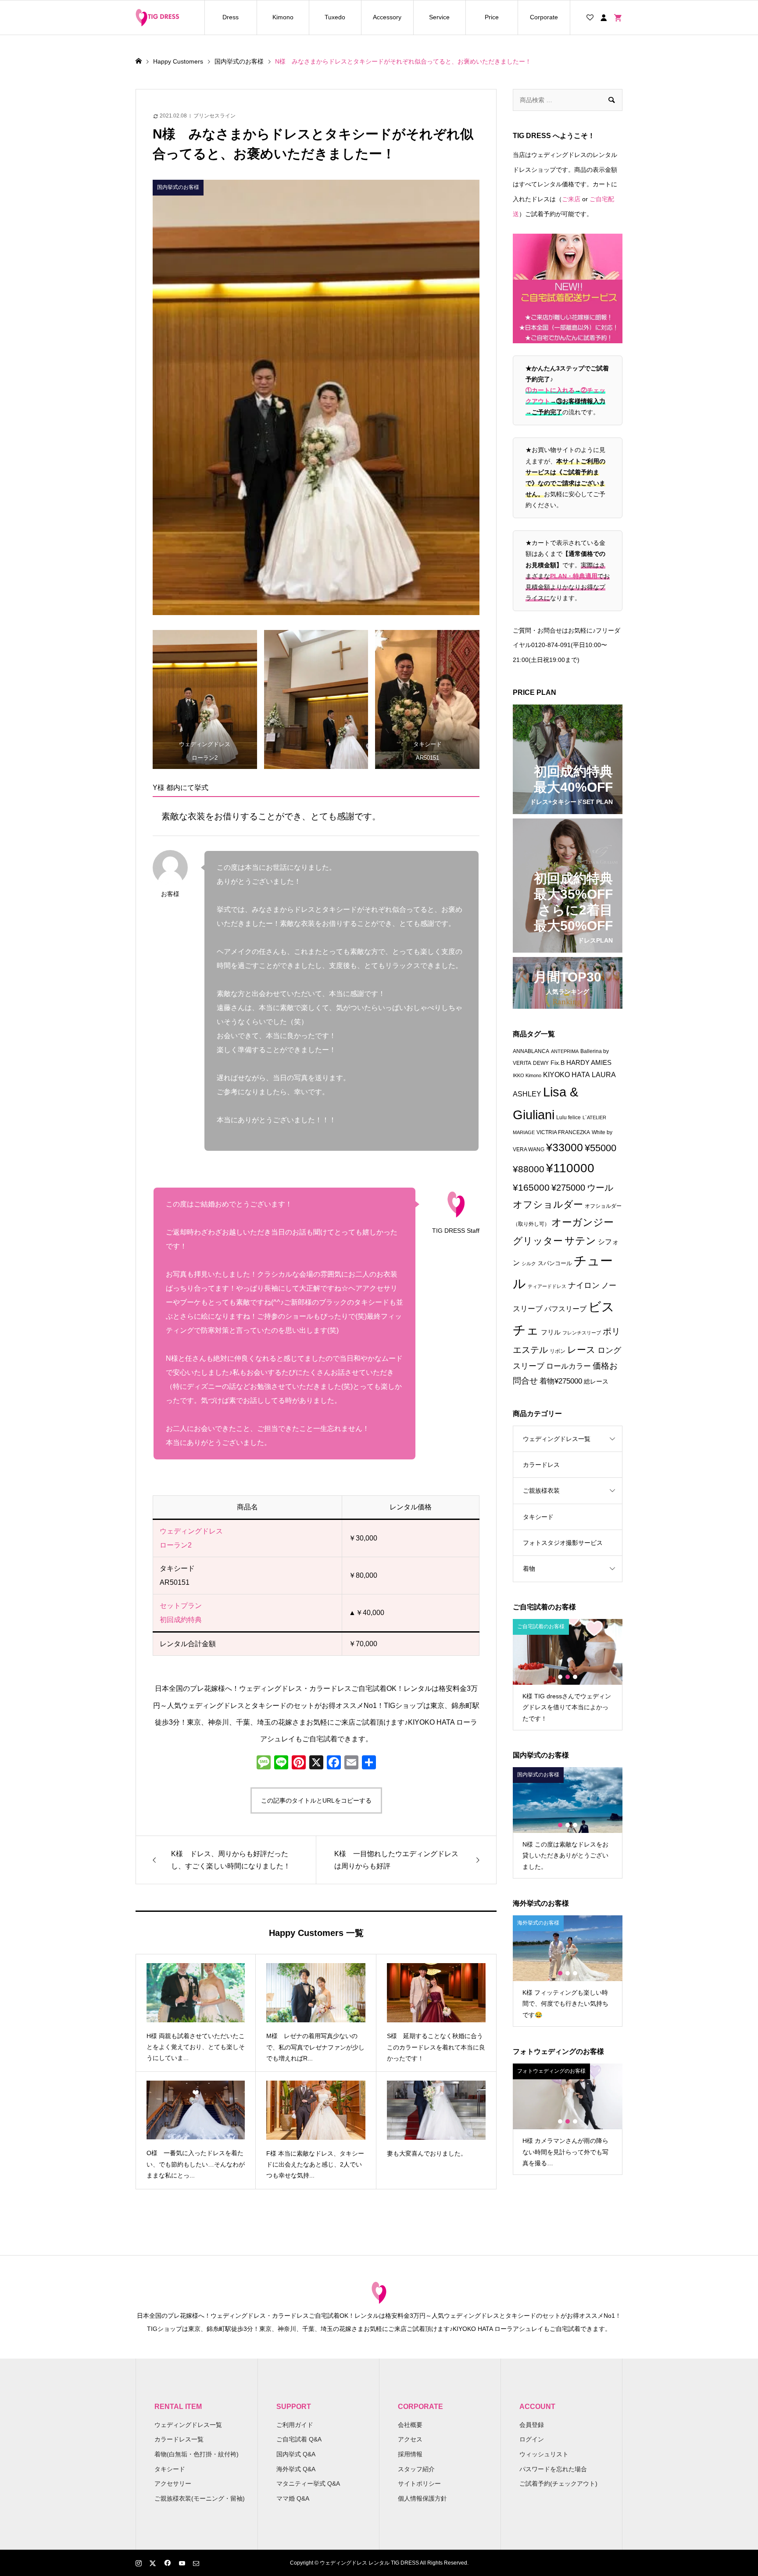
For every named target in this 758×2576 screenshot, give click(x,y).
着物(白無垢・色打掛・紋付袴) (197, 2454)
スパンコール (555, 1263)
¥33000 (565, 1147)
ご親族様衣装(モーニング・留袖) (200, 2498)
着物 (529, 1569)
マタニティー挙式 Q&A (308, 2483)
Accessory (387, 17)
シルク (529, 1263)
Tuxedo (335, 17)
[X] (316, 1763)
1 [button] (560, 1677)
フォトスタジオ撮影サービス (563, 1543)
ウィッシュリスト (544, 2454)
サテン (580, 1241)
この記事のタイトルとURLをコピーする (316, 1800)
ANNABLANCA (531, 1051)
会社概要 (410, 2425)
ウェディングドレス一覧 (557, 1439)
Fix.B (558, 1063)
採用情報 (410, 2454)
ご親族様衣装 (541, 1491)
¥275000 (568, 1188)
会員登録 (532, 2425)
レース (581, 1350)
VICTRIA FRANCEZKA (563, 1132)
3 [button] (575, 1677)
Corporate (544, 17)
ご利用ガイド (295, 2425)
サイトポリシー (419, 2483)
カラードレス (541, 1465)
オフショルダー (548, 1204)
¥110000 (570, 1168)
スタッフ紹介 (416, 2469)
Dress (231, 17)
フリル (551, 1332)
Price (492, 17)
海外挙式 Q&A (296, 2469)
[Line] (281, 1763)
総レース (596, 1382)
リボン (558, 1351)
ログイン (532, 2439)
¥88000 (529, 1169)
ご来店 (571, 199)
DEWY (541, 1063)
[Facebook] (334, 1763)
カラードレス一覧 (179, 2439)
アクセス (410, 2439)
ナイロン (584, 1285)
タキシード (538, 1517)
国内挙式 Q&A (296, 2454)
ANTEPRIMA (565, 1051)
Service (439, 17)
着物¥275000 (561, 1381)
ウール (600, 1188)
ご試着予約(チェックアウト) (558, 2483)
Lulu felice (568, 1117)
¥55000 (601, 1148)
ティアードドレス (547, 1286)
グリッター (538, 1241)
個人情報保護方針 (422, 2498)
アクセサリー (173, 2483)
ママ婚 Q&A (293, 2498)
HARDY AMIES (589, 1063)
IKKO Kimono (527, 1075)
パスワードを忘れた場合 (553, 2469)
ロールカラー (568, 1366)
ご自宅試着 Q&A (299, 2439)
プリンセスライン (215, 116)
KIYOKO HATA (567, 1075)
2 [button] (568, 1677)
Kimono (283, 17)
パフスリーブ (565, 1309)
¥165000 (531, 1188)
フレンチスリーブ (582, 1333)
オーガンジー (583, 1222)
